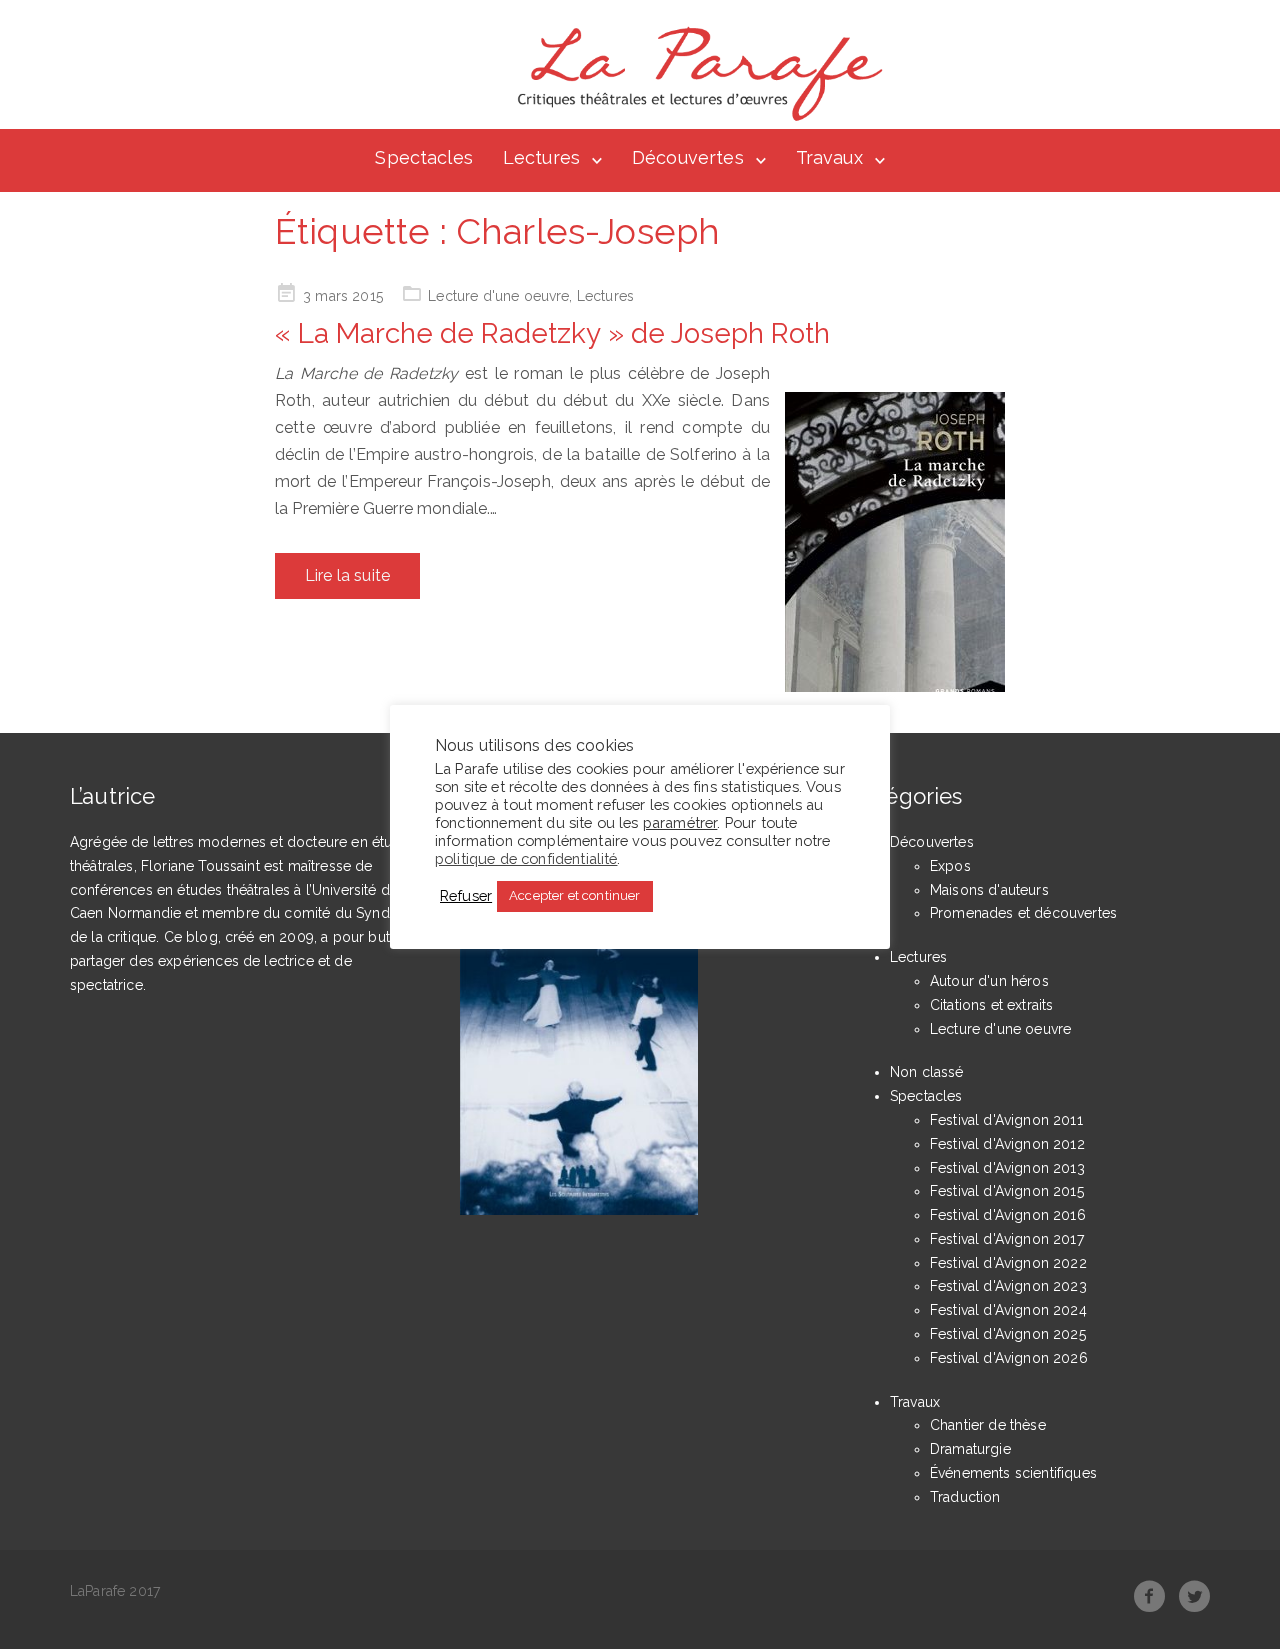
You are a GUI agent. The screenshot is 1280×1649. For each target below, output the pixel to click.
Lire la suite (347, 575)
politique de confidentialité (526, 857)
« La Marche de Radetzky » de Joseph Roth (552, 333)
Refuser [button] (466, 895)
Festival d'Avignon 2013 (1007, 1168)
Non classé (927, 1072)
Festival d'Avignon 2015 (1007, 1191)
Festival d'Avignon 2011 (1006, 1120)
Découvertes (688, 157)
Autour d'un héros (989, 981)
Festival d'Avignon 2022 (1008, 1263)
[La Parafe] (694, 74)
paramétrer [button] (680, 821)
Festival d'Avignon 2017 (1007, 1239)
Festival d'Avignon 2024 (1008, 1310)
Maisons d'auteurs (989, 890)
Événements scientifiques (1013, 1473)
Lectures (541, 157)
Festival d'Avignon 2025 (1008, 1334)
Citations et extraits (991, 1005)
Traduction (965, 1497)
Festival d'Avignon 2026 (1009, 1358)
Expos (950, 866)
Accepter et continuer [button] (574, 895)
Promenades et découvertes (1023, 913)
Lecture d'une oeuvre (498, 296)
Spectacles (424, 157)
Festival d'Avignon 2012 (1007, 1144)
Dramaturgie (970, 1449)
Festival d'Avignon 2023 (1008, 1286)
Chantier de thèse (988, 1425)
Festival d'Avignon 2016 (1008, 1215)
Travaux (829, 157)
